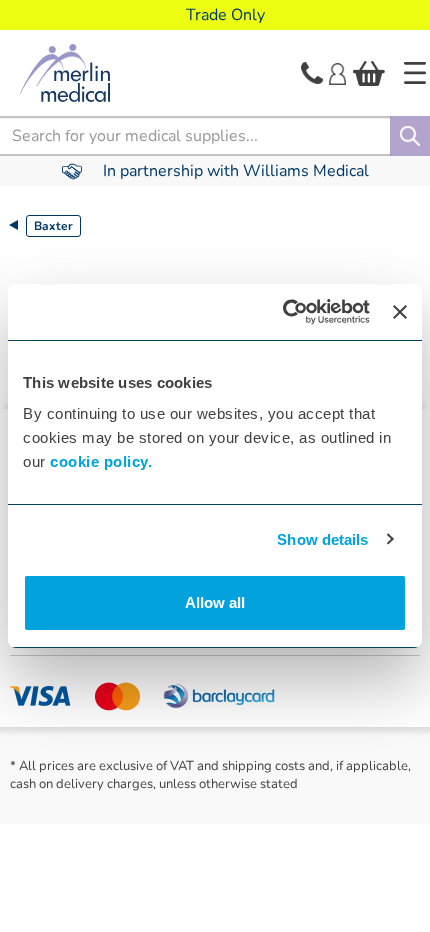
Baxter (53, 226)
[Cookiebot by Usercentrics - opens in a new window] (283, 312)
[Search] (410, 136)
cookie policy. (101, 461)
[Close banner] (400, 312)
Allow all (215, 602)
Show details (322, 539)
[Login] (337, 72)
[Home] (415, 73)
